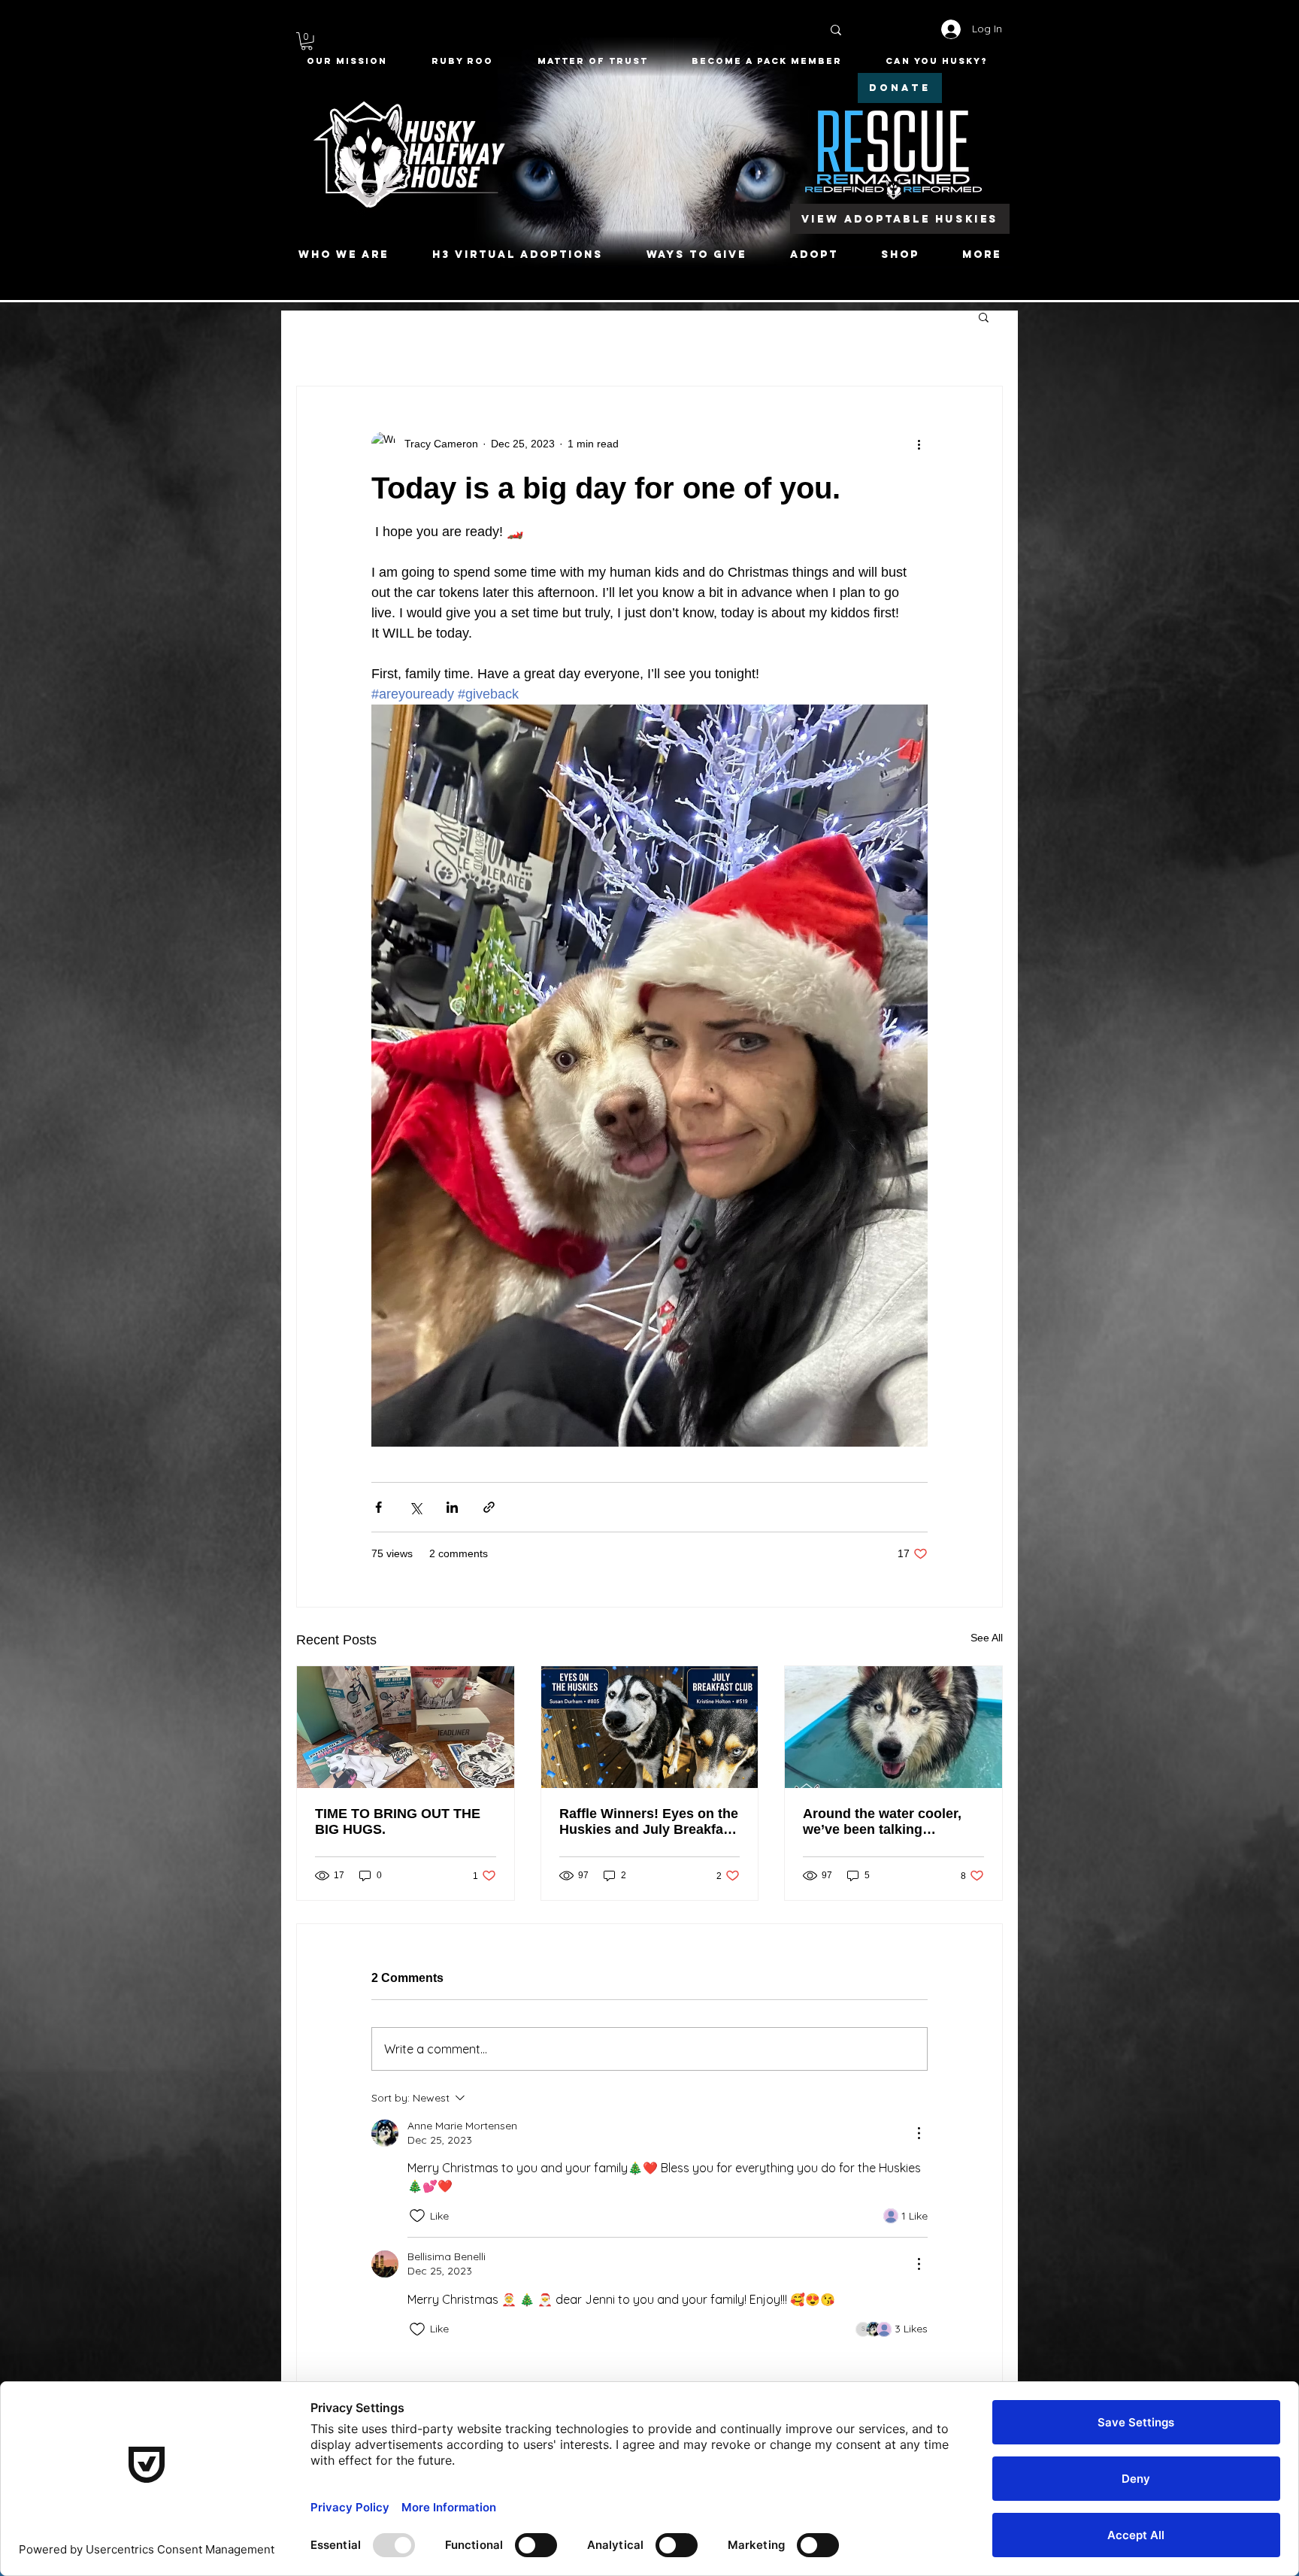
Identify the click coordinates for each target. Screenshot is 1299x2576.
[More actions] (919, 444)
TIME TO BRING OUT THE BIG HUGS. (398, 1821)
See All (987, 1638)
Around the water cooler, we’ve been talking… (882, 1821)
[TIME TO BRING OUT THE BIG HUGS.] (406, 1727)
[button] (307, 41)
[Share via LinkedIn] (452, 1507)
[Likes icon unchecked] (417, 2216)
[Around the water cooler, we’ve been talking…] (893, 1727)
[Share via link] (489, 1507)
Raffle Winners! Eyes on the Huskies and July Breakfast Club (649, 1822)
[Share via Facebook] (378, 1507)
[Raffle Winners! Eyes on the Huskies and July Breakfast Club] (650, 1727)
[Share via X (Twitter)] (415, 1507)
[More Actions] (919, 2133)
